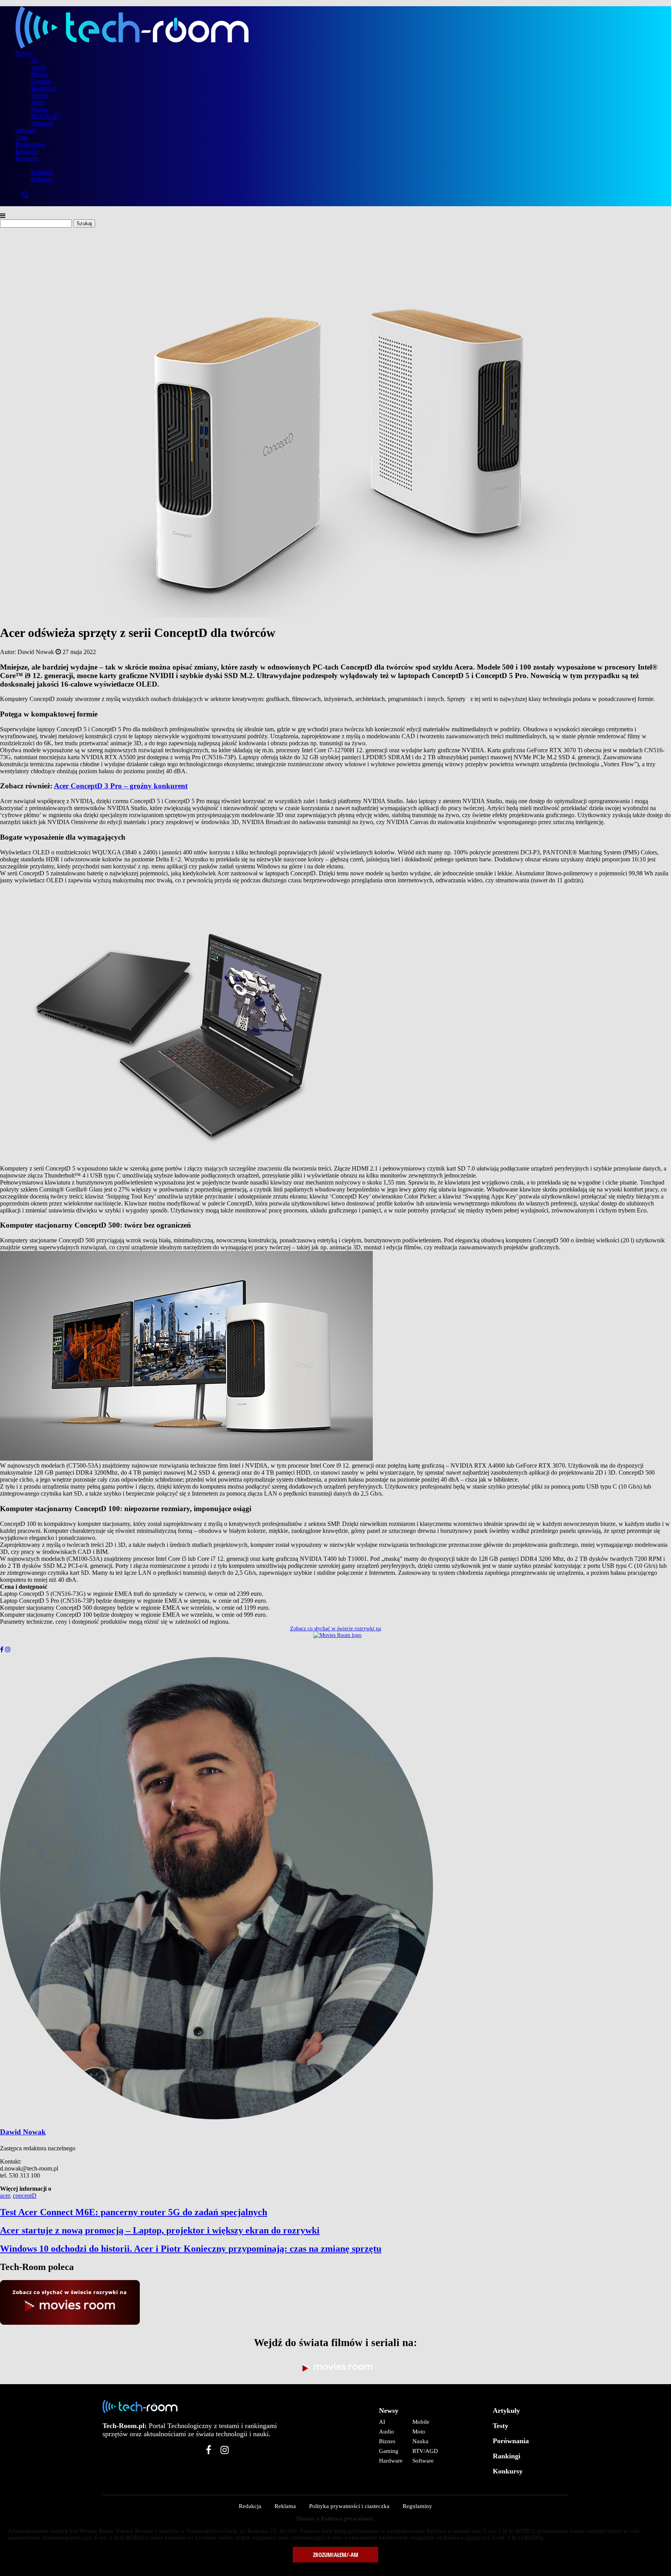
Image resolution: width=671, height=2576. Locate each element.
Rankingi (27, 151)
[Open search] (343, 195)
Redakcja (43, 172)
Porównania (30, 144)
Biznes (39, 74)
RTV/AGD (45, 116)
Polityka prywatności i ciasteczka (349, 2506)
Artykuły (27, 130)
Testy (22, 137)
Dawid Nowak (23, 2132)
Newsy (24, 53)
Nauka (39, 109)
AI (34, 60)
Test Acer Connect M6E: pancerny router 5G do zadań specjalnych (134, 2212)
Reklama (42, 179)
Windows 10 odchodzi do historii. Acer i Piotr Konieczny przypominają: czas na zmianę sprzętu (191, 2249)
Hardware (43, 88)
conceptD (25, 2196)
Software (42, 123)
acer (5, 2196)
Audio (39, 67)
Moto (38, 102)
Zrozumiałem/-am (336, 2555)
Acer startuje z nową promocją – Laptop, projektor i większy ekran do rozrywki (160, 2230)
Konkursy (28, 158)
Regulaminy (417, 2506)
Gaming (41, 81)
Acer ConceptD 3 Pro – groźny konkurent (121, 786)
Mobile (40, 95)
